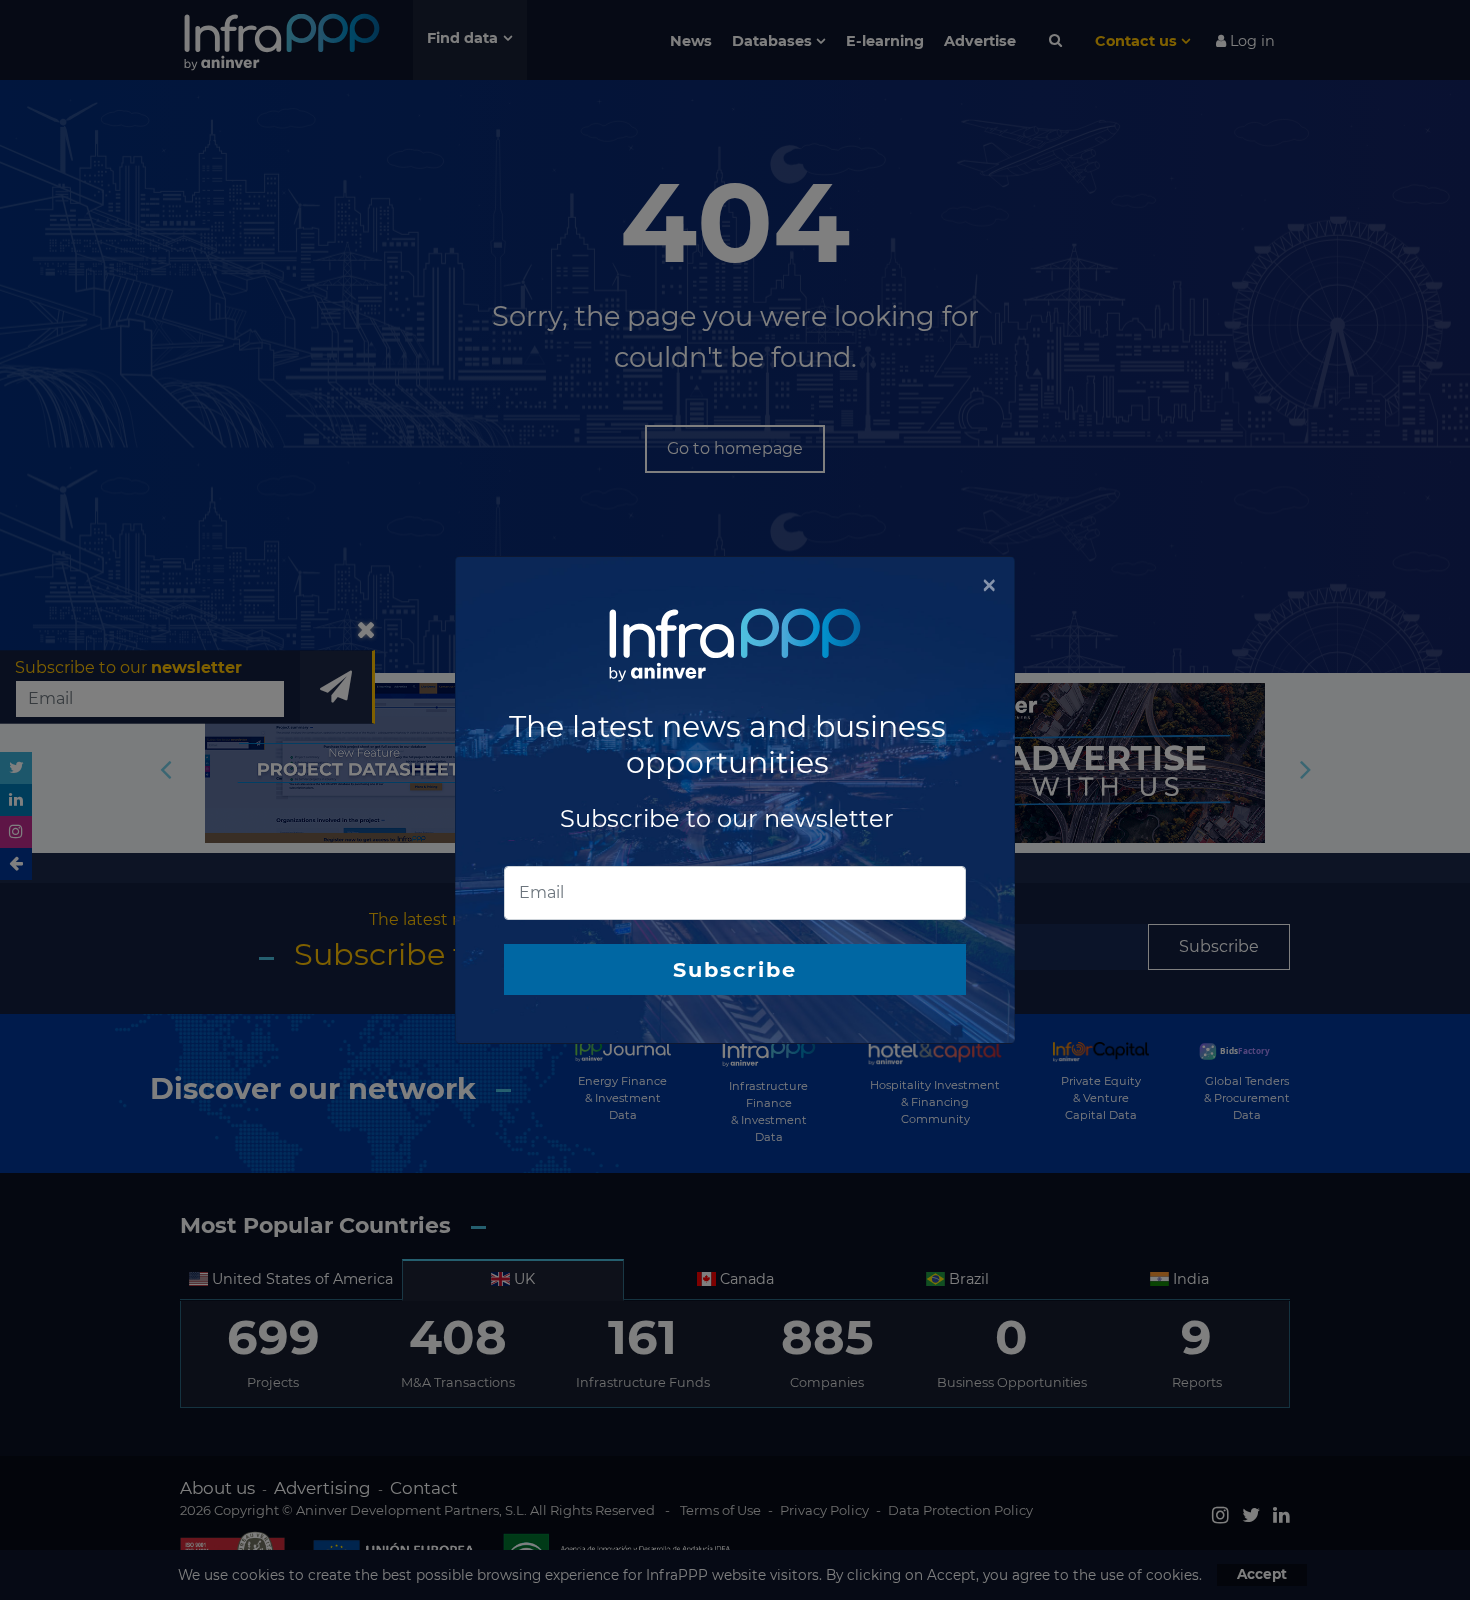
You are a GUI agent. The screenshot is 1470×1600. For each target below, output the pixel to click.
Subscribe (735, 969)
